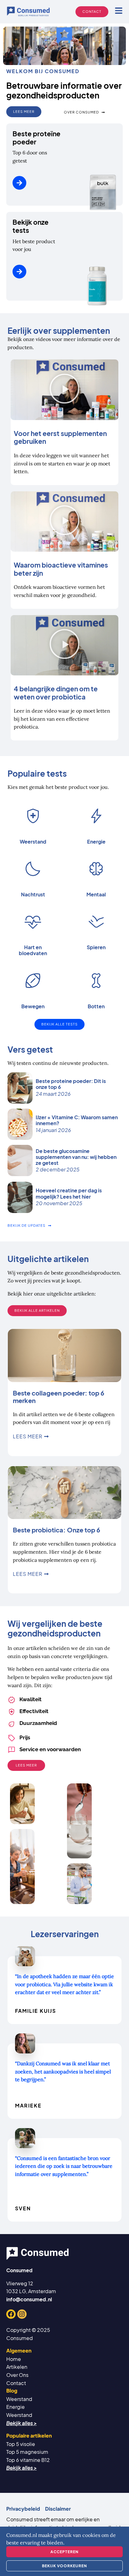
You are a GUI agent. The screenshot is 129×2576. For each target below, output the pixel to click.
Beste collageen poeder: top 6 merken (59, 1397)
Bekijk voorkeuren (64, 2566)
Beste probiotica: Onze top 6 (57, 1530)
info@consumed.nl (29, 2299)
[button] (64, 390)
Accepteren (64, 2552)
